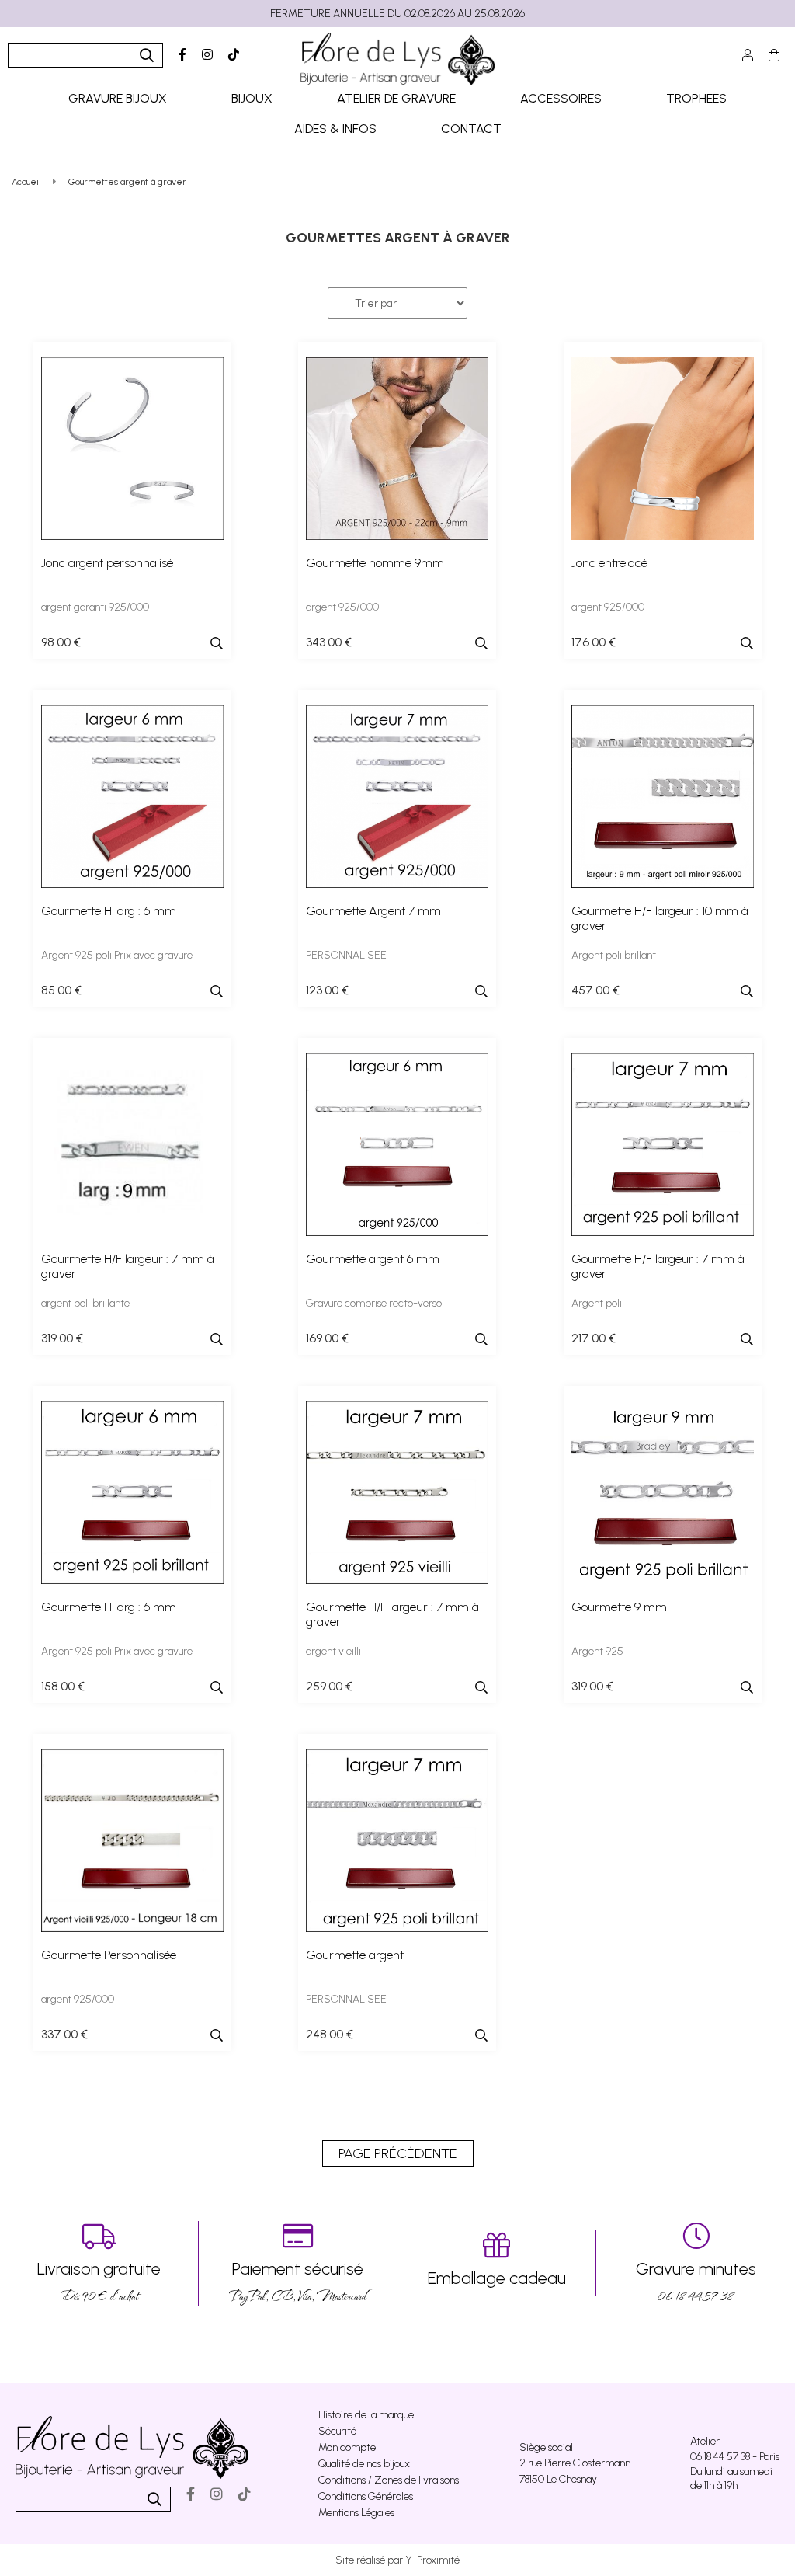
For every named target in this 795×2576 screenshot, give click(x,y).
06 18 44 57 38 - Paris (735, 2457)
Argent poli (597, 1303)
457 (595, 990)
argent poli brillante (85, 1303)
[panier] (774, 56)
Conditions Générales (366, 2496)
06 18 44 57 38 (696, 2282)
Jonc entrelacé (609, 563)
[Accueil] (397, 59)
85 (61, 990)
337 (64, 2034)
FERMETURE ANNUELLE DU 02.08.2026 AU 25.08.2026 (397, 14)
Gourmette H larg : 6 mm (109, 911)
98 (61, 642)
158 (63, 1686)
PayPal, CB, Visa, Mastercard (298, 2282)
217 (594, 1338)
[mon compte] (748, 56)
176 (594, 642)
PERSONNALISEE (346, 955)
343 (329, 642)
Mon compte (347, 2447)
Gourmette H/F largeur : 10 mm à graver (660, 918)
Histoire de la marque (366, 2415)
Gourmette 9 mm (619, 1607)
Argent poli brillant (614, 955)
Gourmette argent (355, 1955)
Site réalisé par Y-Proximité (397, 2560)
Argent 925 (597, 1651)
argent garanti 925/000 (95, 607)
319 (62, 1338)
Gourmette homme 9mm (375, 563)
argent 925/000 (342, 607)
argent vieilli (333, 1651)
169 (327, 1338)
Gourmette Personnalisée (109, 1955)
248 (330, 2034)
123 (327, 990)
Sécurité (337, 2431)
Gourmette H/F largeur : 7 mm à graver (128, 1266)
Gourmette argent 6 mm (373, 1259)
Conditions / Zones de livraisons (389, 2480)
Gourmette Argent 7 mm (373, 911)
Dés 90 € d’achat (99, 2282)
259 (329, 1686)
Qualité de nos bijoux (364, 2464)
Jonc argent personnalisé (107, 563)
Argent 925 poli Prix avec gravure (117, 955)
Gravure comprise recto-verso (374, 1303)
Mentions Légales (356, 2513)
